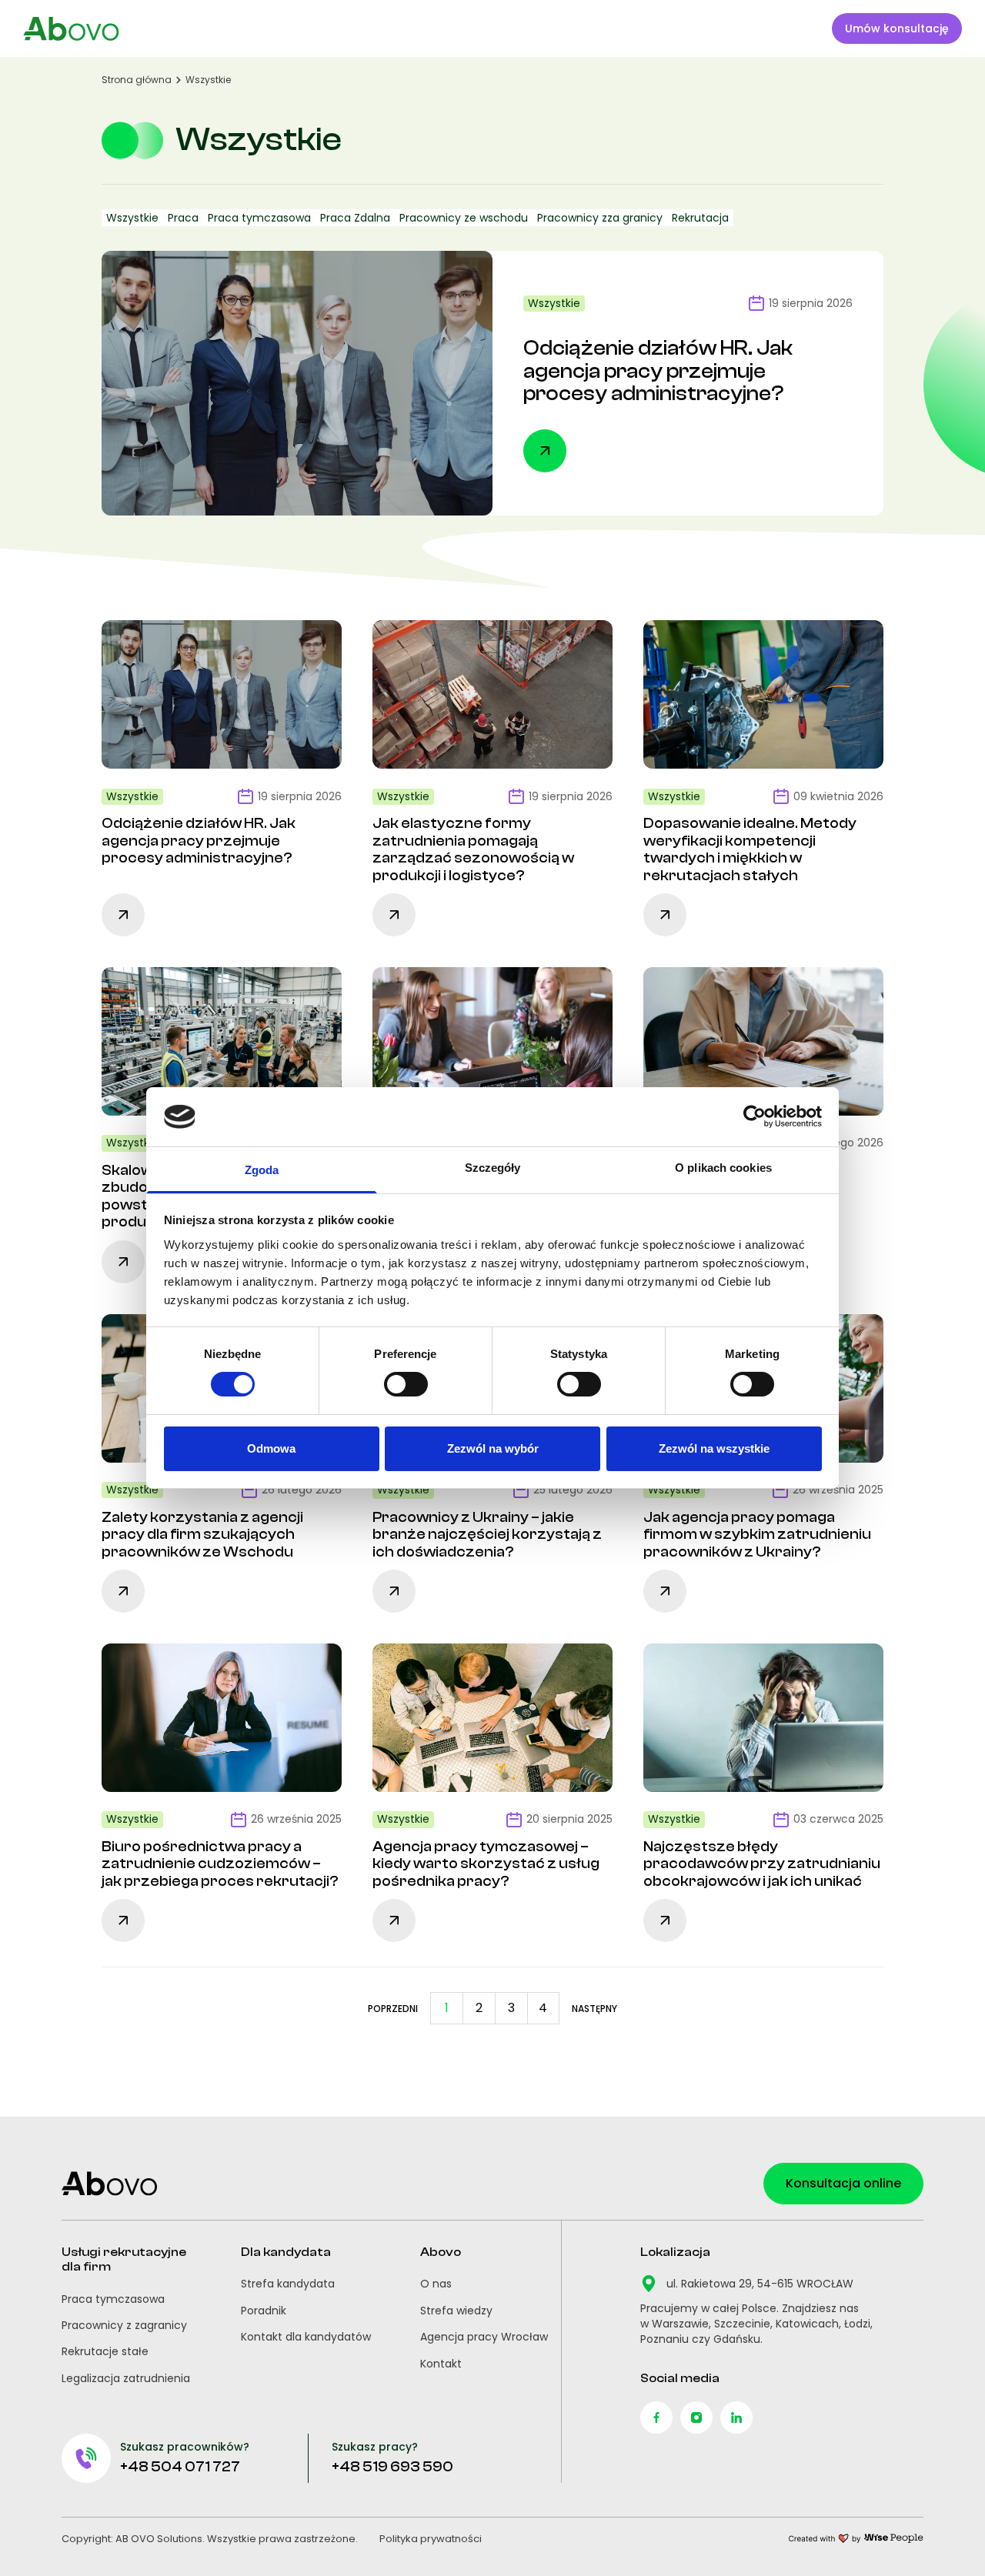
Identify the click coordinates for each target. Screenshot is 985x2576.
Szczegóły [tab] (493, 1168)
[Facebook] (656, 2418)
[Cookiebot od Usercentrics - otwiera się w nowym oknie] (755, 1116)
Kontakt (441, 2364)
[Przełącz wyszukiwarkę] (800, 28)
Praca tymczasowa (259, 218)
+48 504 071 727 (180, 2467)
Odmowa (271, 1448)
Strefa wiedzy (456, 2311)
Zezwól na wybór (493, 1448)
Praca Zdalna (355, 218)
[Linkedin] (736, 2418)
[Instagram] (696, 2418)
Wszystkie (132, 218)
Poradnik (264, 2311)
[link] (393, 2008)
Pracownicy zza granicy (600, 218)
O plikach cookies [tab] (723, 1168)
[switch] (406, 1384)
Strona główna (137, 80)
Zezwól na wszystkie (714, 1448)
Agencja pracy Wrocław (484, 2337)
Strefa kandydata (288, 2284)
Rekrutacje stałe (105, 2351)
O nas (436, 2284)
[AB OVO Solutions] (71, 29)
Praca (183, 218)
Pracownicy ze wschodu (464, 218)
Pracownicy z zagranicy (124, 2325)
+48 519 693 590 (392, 2467)
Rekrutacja (700, 218)
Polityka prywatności (431, 2539)
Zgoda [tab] (262, 1170)
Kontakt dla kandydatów (306, 2337)
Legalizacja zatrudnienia (126, 2378)
